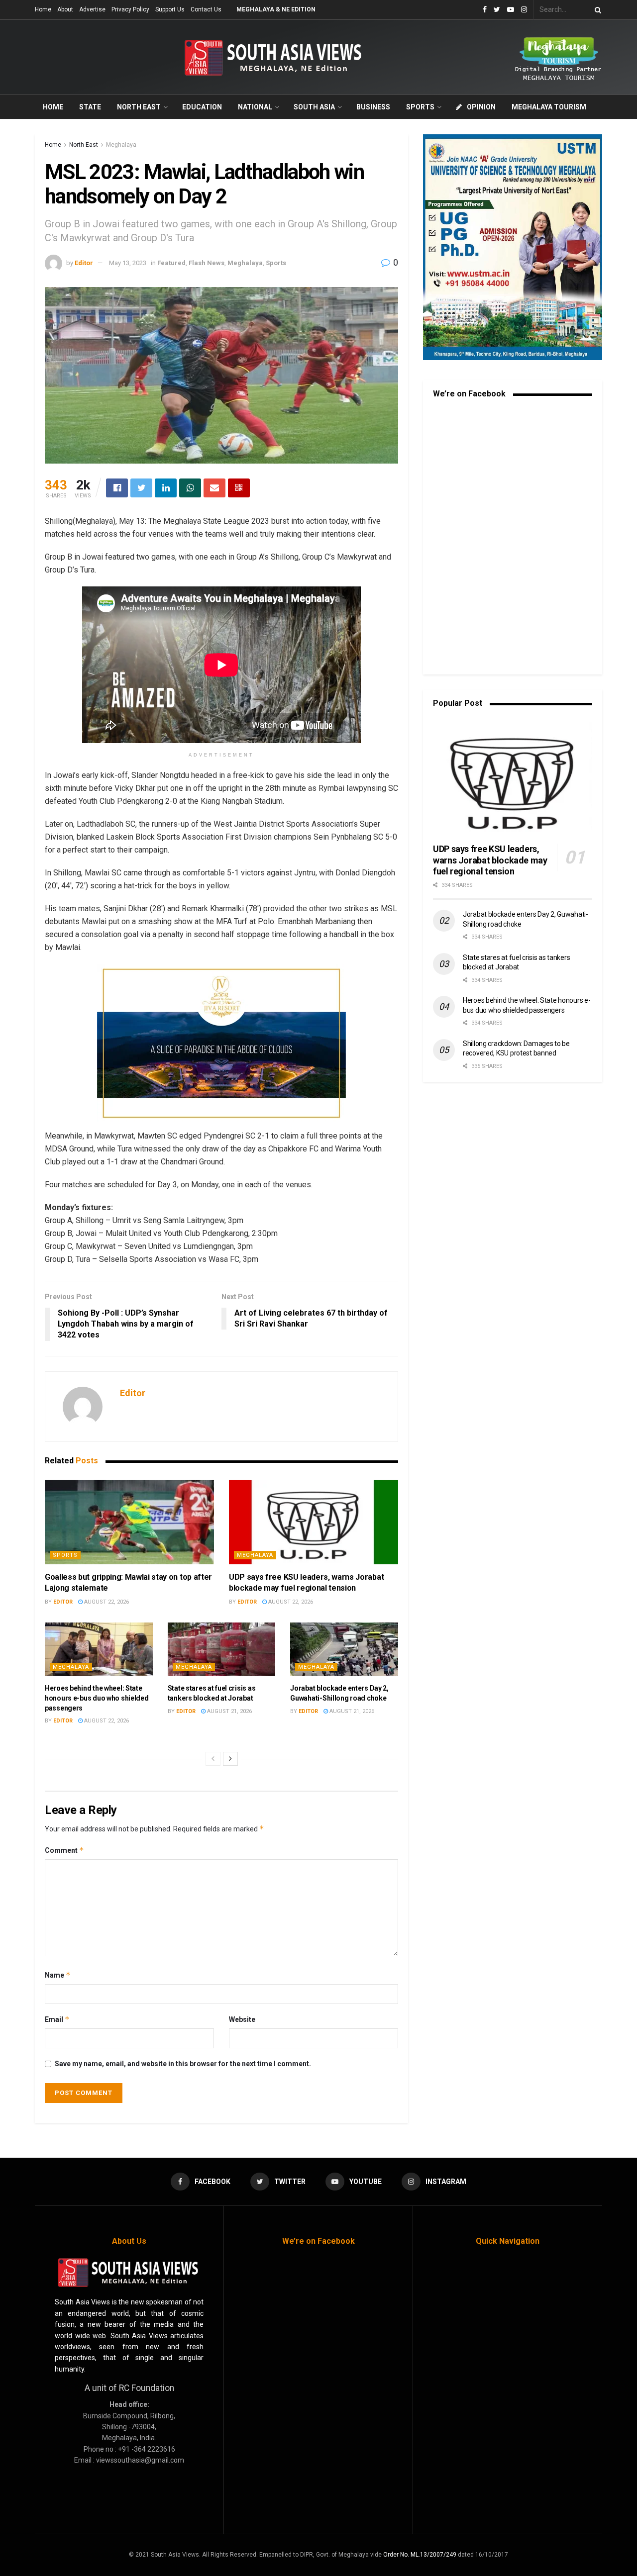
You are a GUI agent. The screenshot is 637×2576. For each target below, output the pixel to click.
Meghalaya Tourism (549, 107)
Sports (420, 107)
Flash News (207, 263)
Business (373, 107)
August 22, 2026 (106, 1602)
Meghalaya (121, 145)
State (90, 107)
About (65, 9)
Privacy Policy (130, 9)
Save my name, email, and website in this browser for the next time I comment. (183, 2064)
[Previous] (213, 1759)
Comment (64, 1850)
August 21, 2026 (229, 1711)
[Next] (230, 1759)
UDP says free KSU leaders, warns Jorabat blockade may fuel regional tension (490, 860)
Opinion (481, 107)
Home (43, 9)
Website (242, 2019)
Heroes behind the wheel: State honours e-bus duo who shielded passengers (97, 1698)
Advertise (92, 9)
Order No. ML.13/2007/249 (420, 2555)
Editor (84, 263)
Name (58, 1975)
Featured (171, 263)
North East (139, 107)
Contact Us (206, 9)
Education (202, 107)
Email (57, 2019)
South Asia (314, 107)
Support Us (170, 9)
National (255, 107)
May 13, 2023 (128, 263)
